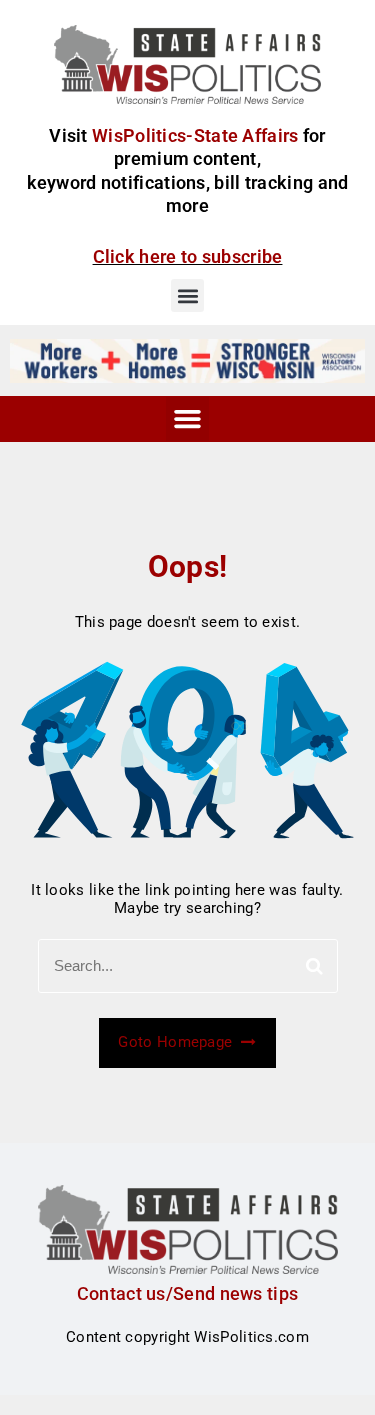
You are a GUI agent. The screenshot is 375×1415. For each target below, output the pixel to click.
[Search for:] (188, 966)
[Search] (314, 966)
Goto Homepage (177, 1042)
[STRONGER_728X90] (187, 360)
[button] (187, 295)
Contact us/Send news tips (188, 1293)
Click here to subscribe (188, 256)
